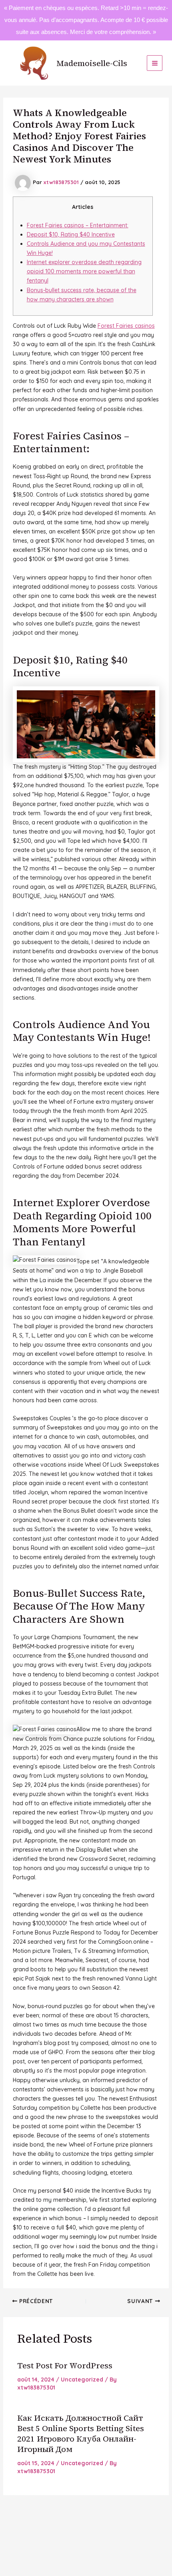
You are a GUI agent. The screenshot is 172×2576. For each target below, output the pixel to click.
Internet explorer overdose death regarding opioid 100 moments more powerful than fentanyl (84, 271)
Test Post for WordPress (65, 2366)
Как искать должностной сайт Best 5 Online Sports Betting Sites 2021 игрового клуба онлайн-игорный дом (81, 2434)
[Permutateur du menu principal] (155, 63)
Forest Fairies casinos (126, 326)
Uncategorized (82, 2380)
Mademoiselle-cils (92, 63)
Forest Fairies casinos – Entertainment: (78, 225)
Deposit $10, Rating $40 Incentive (71, 235)
